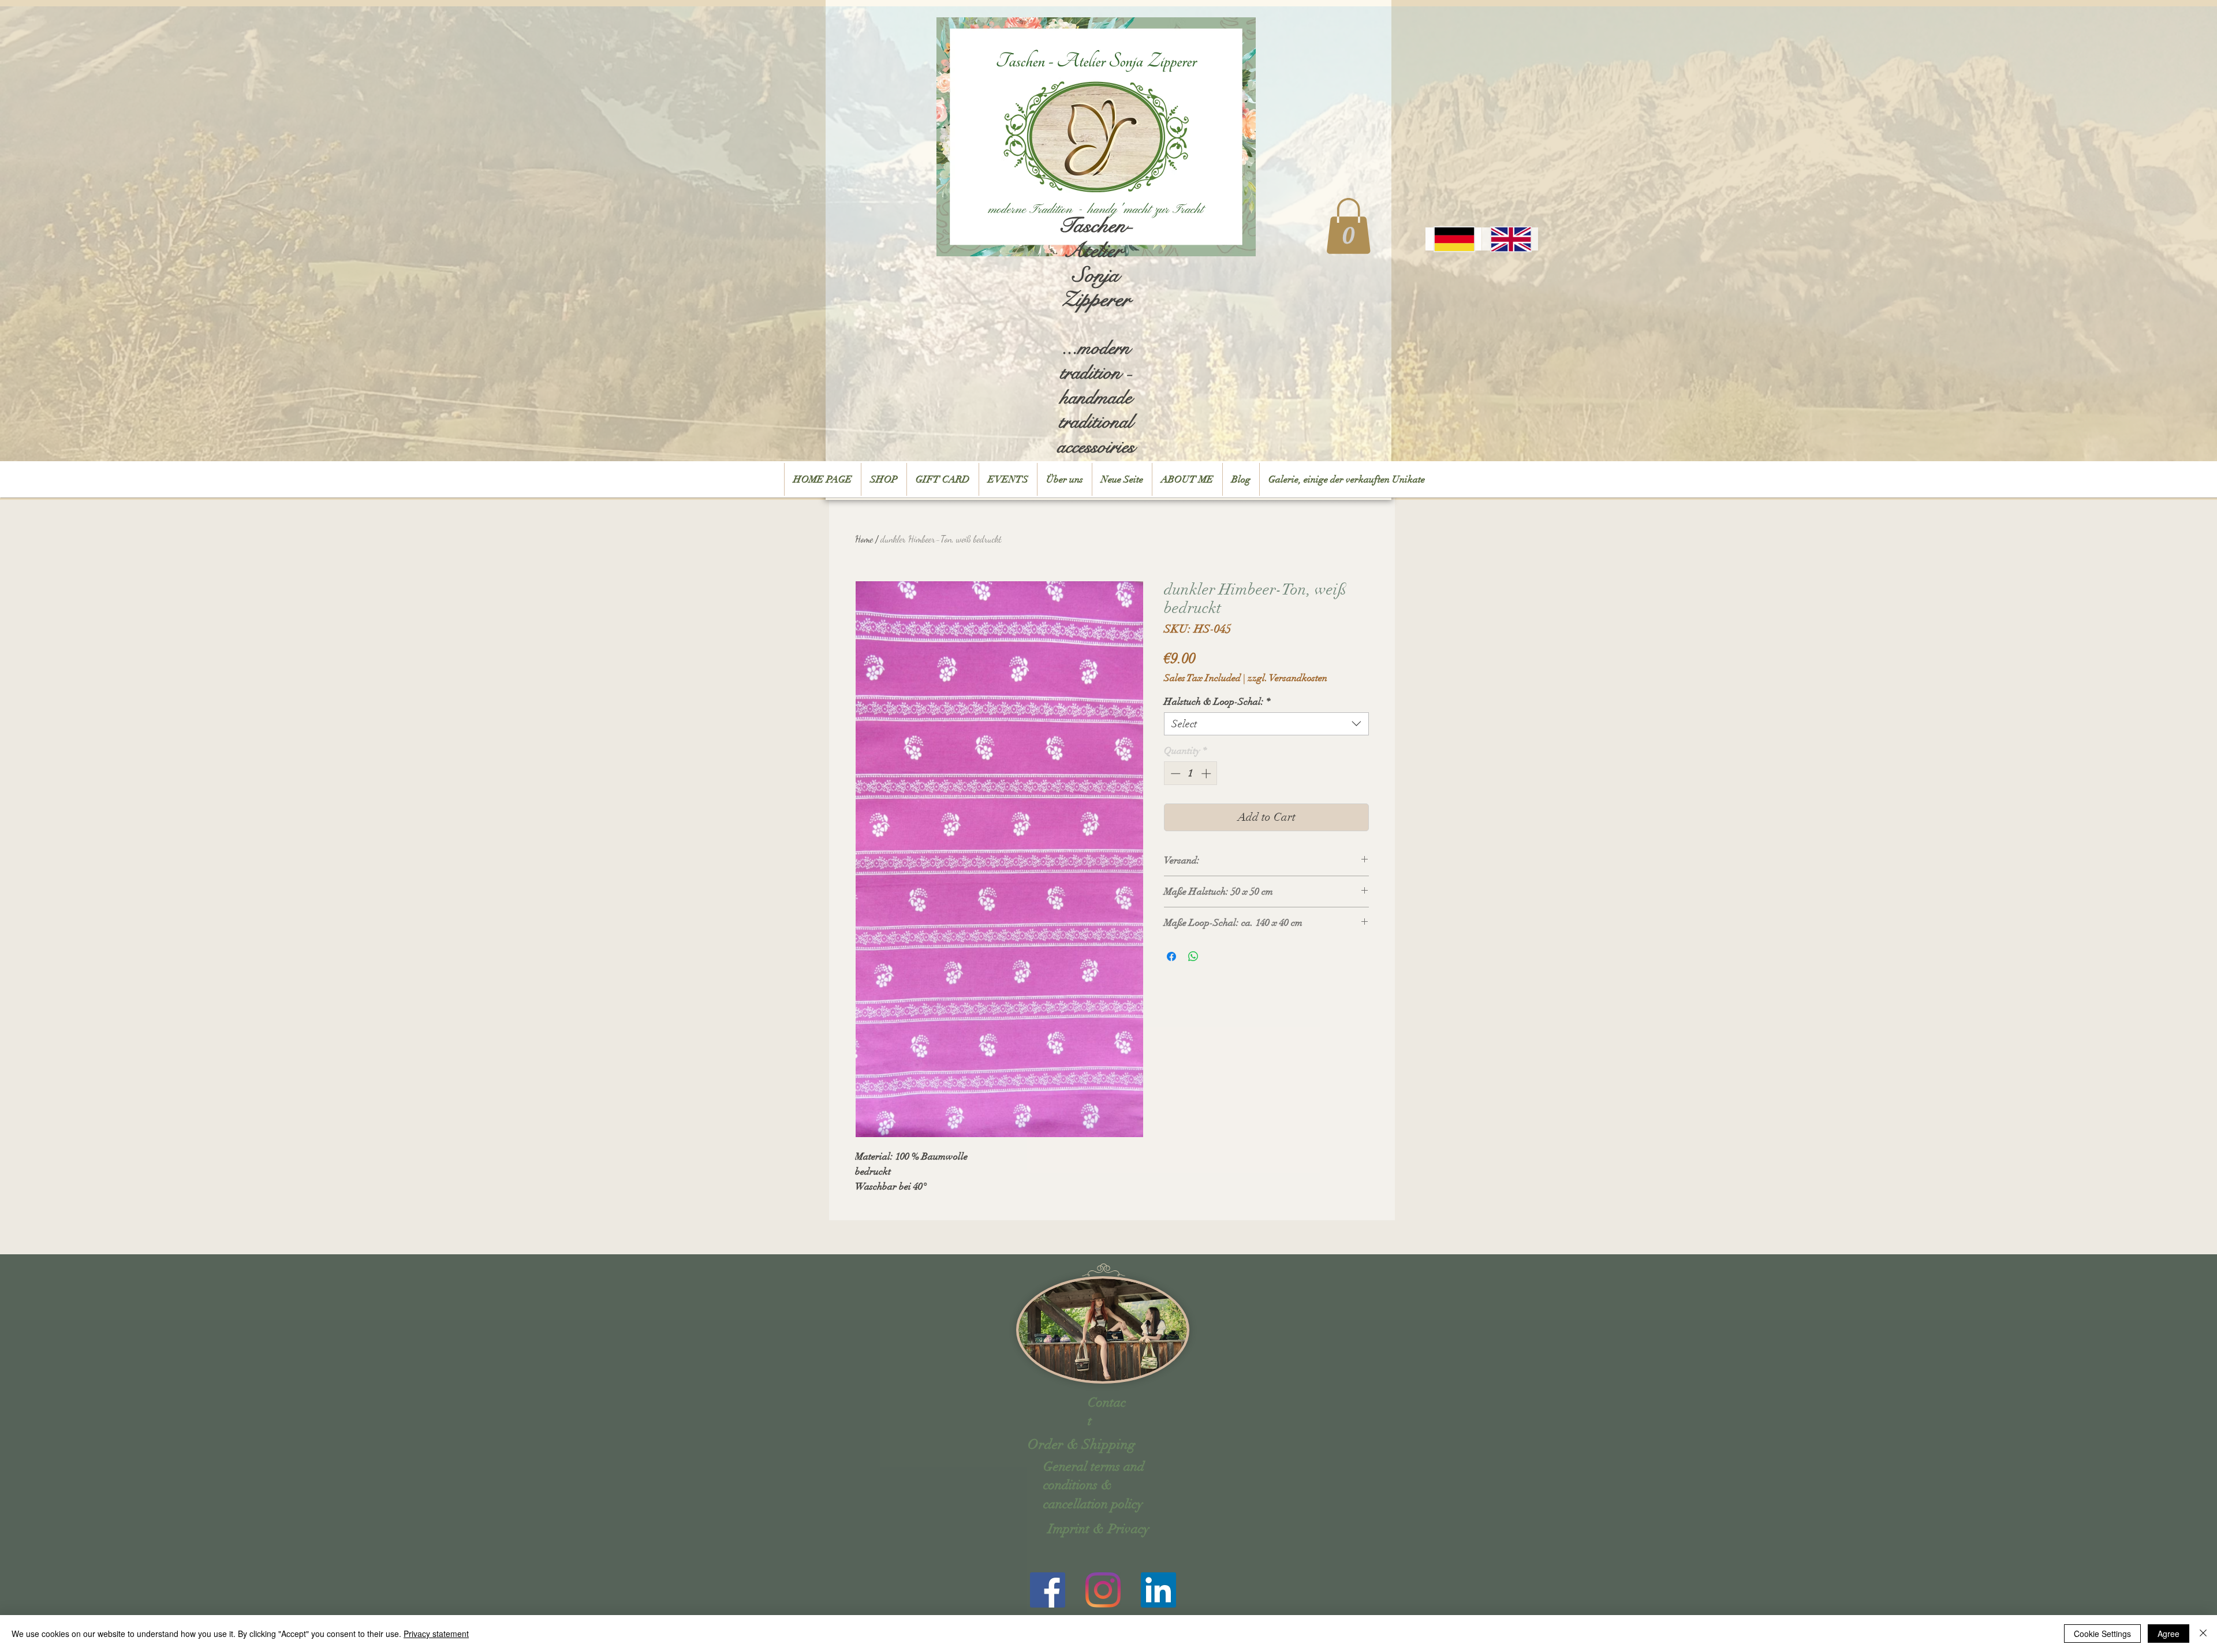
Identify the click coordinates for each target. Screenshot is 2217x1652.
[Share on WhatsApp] (1193, 956)
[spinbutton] (1191, 773)
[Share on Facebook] (1171, 956)
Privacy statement (436, 1634)
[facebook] (1048, 1590)
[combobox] (1266, 724)
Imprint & (1076, 1529)
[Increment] (1207, 773)
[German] (1453, 239)
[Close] (2203, 1634)
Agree (2169, 1634)
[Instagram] (1103, 1590)
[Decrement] (1174, 773)
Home (864, 539)
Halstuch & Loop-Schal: (1217, 702)
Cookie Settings (2102, 1634)
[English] (1510, 239)
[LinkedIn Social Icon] (1158, 1590)
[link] (1348, 226)
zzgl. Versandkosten (1287, 678)
